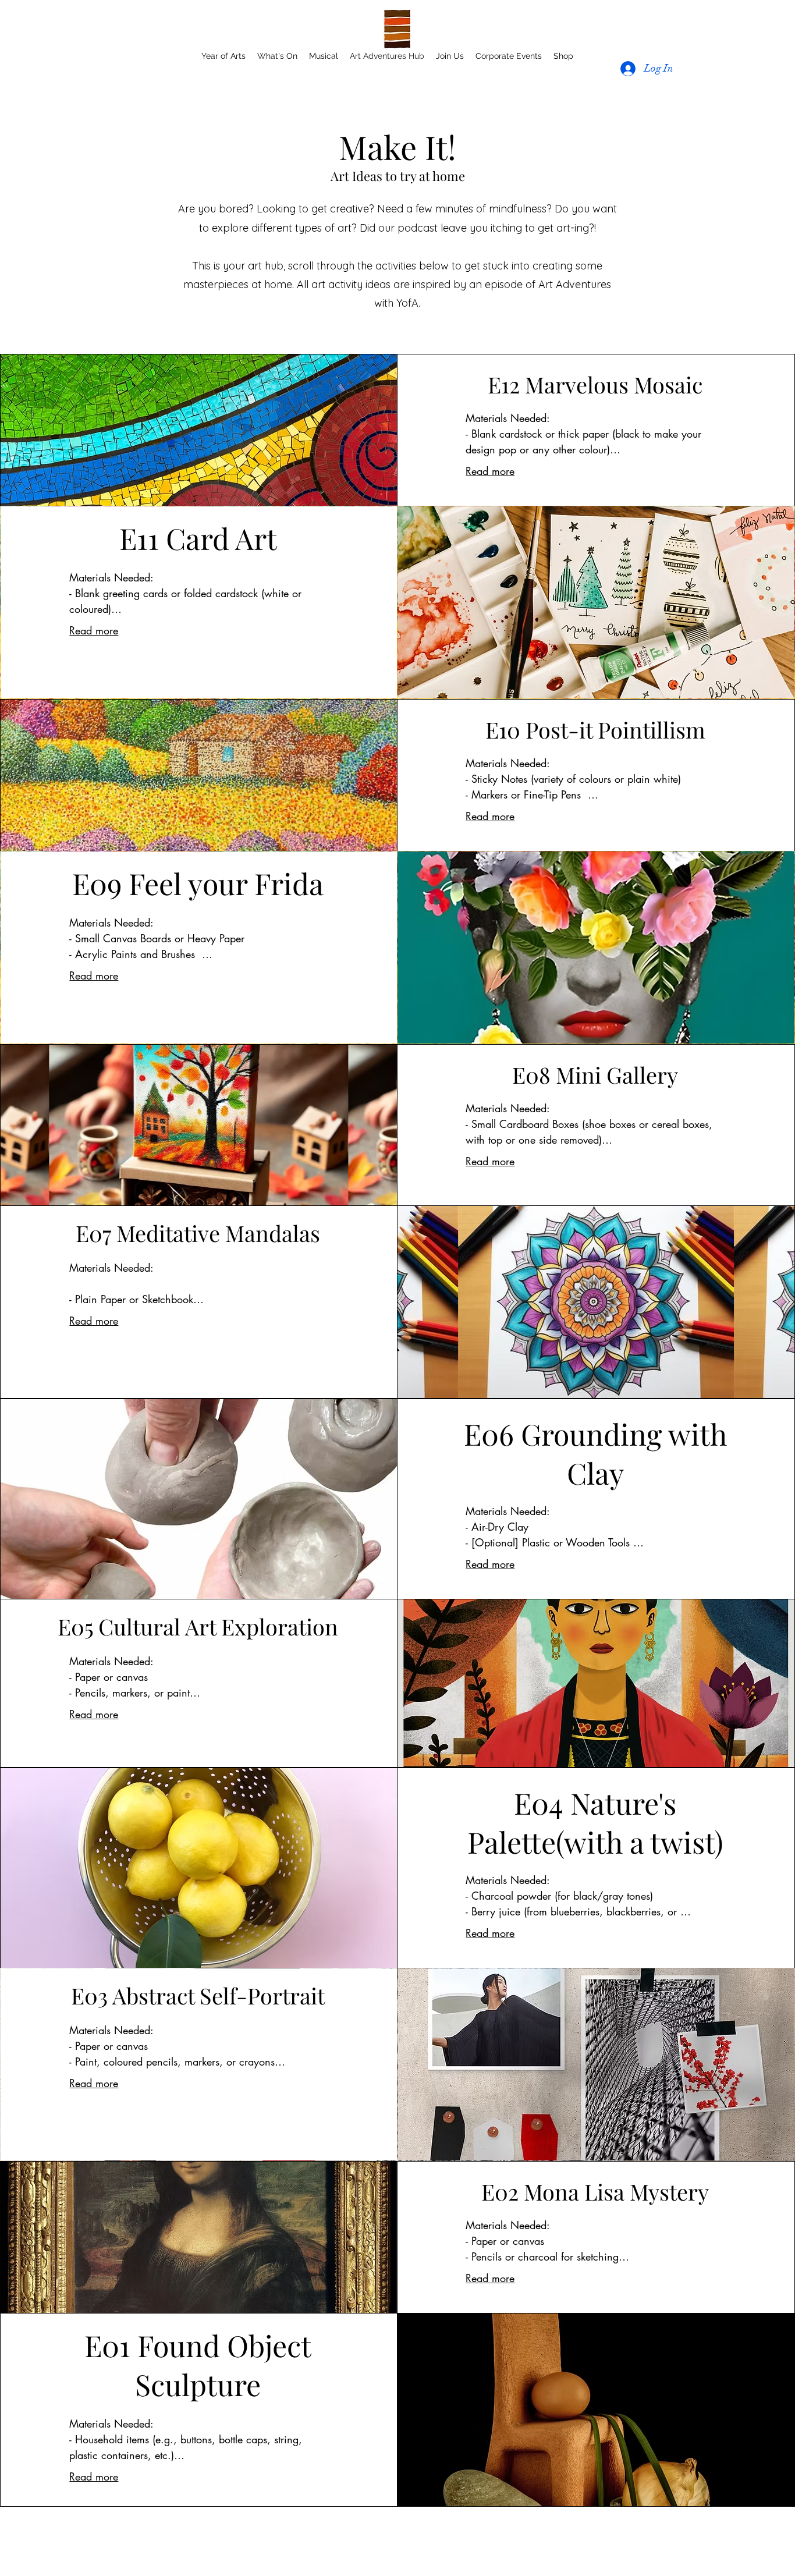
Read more (490, 471)
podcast (419, 228)
